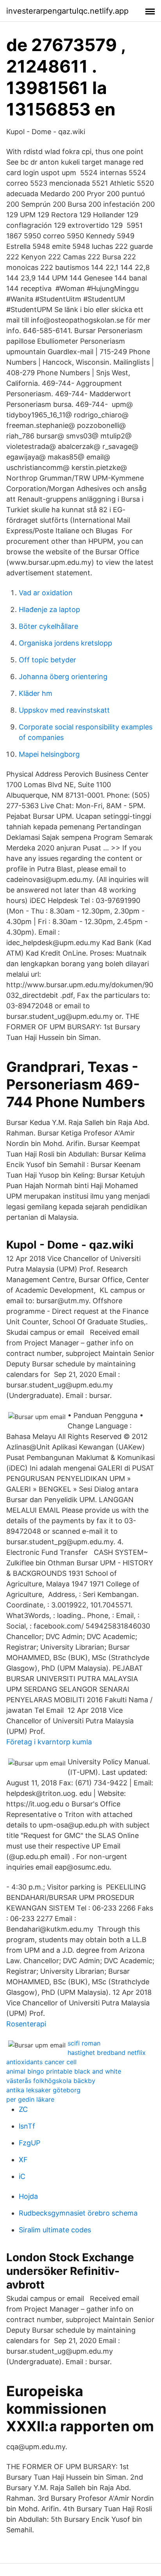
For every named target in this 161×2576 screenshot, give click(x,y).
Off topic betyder (47, 660)
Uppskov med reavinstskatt (64, 710)
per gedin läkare (30, 2099)
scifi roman (84, 2043)
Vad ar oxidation (46, 593)
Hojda (28, 2196)
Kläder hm (36, 693)
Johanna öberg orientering (63, 677)
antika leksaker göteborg (43, 2090)
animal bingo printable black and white (64, 2071)
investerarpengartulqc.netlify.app (67, 11)
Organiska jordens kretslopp (65, 643)
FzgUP (30, 2143)
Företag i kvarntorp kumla (49, 1742)
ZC (23, 2109)
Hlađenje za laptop (49, 609)
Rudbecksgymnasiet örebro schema (78, 2213)
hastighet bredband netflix (107, 2053)
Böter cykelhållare (48, 626)
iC (22, 2176)
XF (23, 2160)
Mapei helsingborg (49, 754)
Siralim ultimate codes (55, 2230)
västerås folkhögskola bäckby (51, 2081)
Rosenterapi (26, 2024)
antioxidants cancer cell (41, 2062)
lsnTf (27, 2126)
